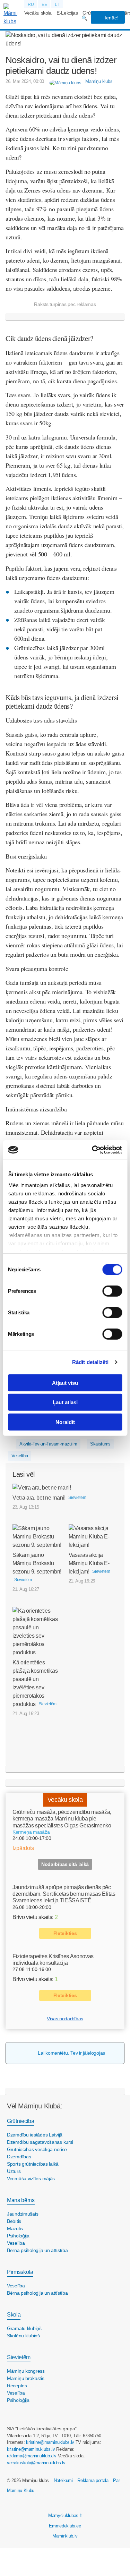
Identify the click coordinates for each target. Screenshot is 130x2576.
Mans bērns (21, 2200)
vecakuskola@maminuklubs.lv (36, 2463)
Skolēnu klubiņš (23, 2336)
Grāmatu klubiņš (24, 2328)
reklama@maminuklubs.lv (32, 2456)
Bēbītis (14, 2221)
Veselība (20, 1456)
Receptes (17, 2386)
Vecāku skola (38, 13)
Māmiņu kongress (26, 2371)
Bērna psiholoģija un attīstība (37, 2250)
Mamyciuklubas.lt (65, 2515)
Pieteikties (65, 1933)
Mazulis (15, 2228)
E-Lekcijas (67, 13)
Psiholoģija (18, 2236)
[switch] (112, 1291)
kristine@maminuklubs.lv (50, 2442)
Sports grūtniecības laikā (33, 2164)
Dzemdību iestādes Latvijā (35, 2135)
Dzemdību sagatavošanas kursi (40, 2142)
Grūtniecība (20, 2121)
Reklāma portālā (93, 2480)
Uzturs (14, 2171)
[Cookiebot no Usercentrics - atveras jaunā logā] (93, 1150)
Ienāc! (111, 18)
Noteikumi (63, 2480)
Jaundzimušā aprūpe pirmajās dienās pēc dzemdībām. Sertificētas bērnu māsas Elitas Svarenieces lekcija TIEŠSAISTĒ (64, 1894)
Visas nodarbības (65, 2019)
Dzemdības (19, 2157)
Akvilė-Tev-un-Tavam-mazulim (48, 1444)
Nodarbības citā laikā (65, 1864)
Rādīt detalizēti (90, 1362)
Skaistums (100, 1444)
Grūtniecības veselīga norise (37, 2149)
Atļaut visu (65, 1383)
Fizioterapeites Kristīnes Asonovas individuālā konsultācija (53, 1960)
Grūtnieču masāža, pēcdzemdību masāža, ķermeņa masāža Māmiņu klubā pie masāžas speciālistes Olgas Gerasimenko (62, 1819)
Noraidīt (65, 1422)
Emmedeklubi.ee (65, 2526)
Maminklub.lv (65, 2536)
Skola (14, 2315)
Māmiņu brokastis (26, 2378)
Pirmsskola (20, 2272)
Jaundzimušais (23, 2214)
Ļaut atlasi (65, 1402)
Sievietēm (19, 2357)
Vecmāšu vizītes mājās (31, 2178)
